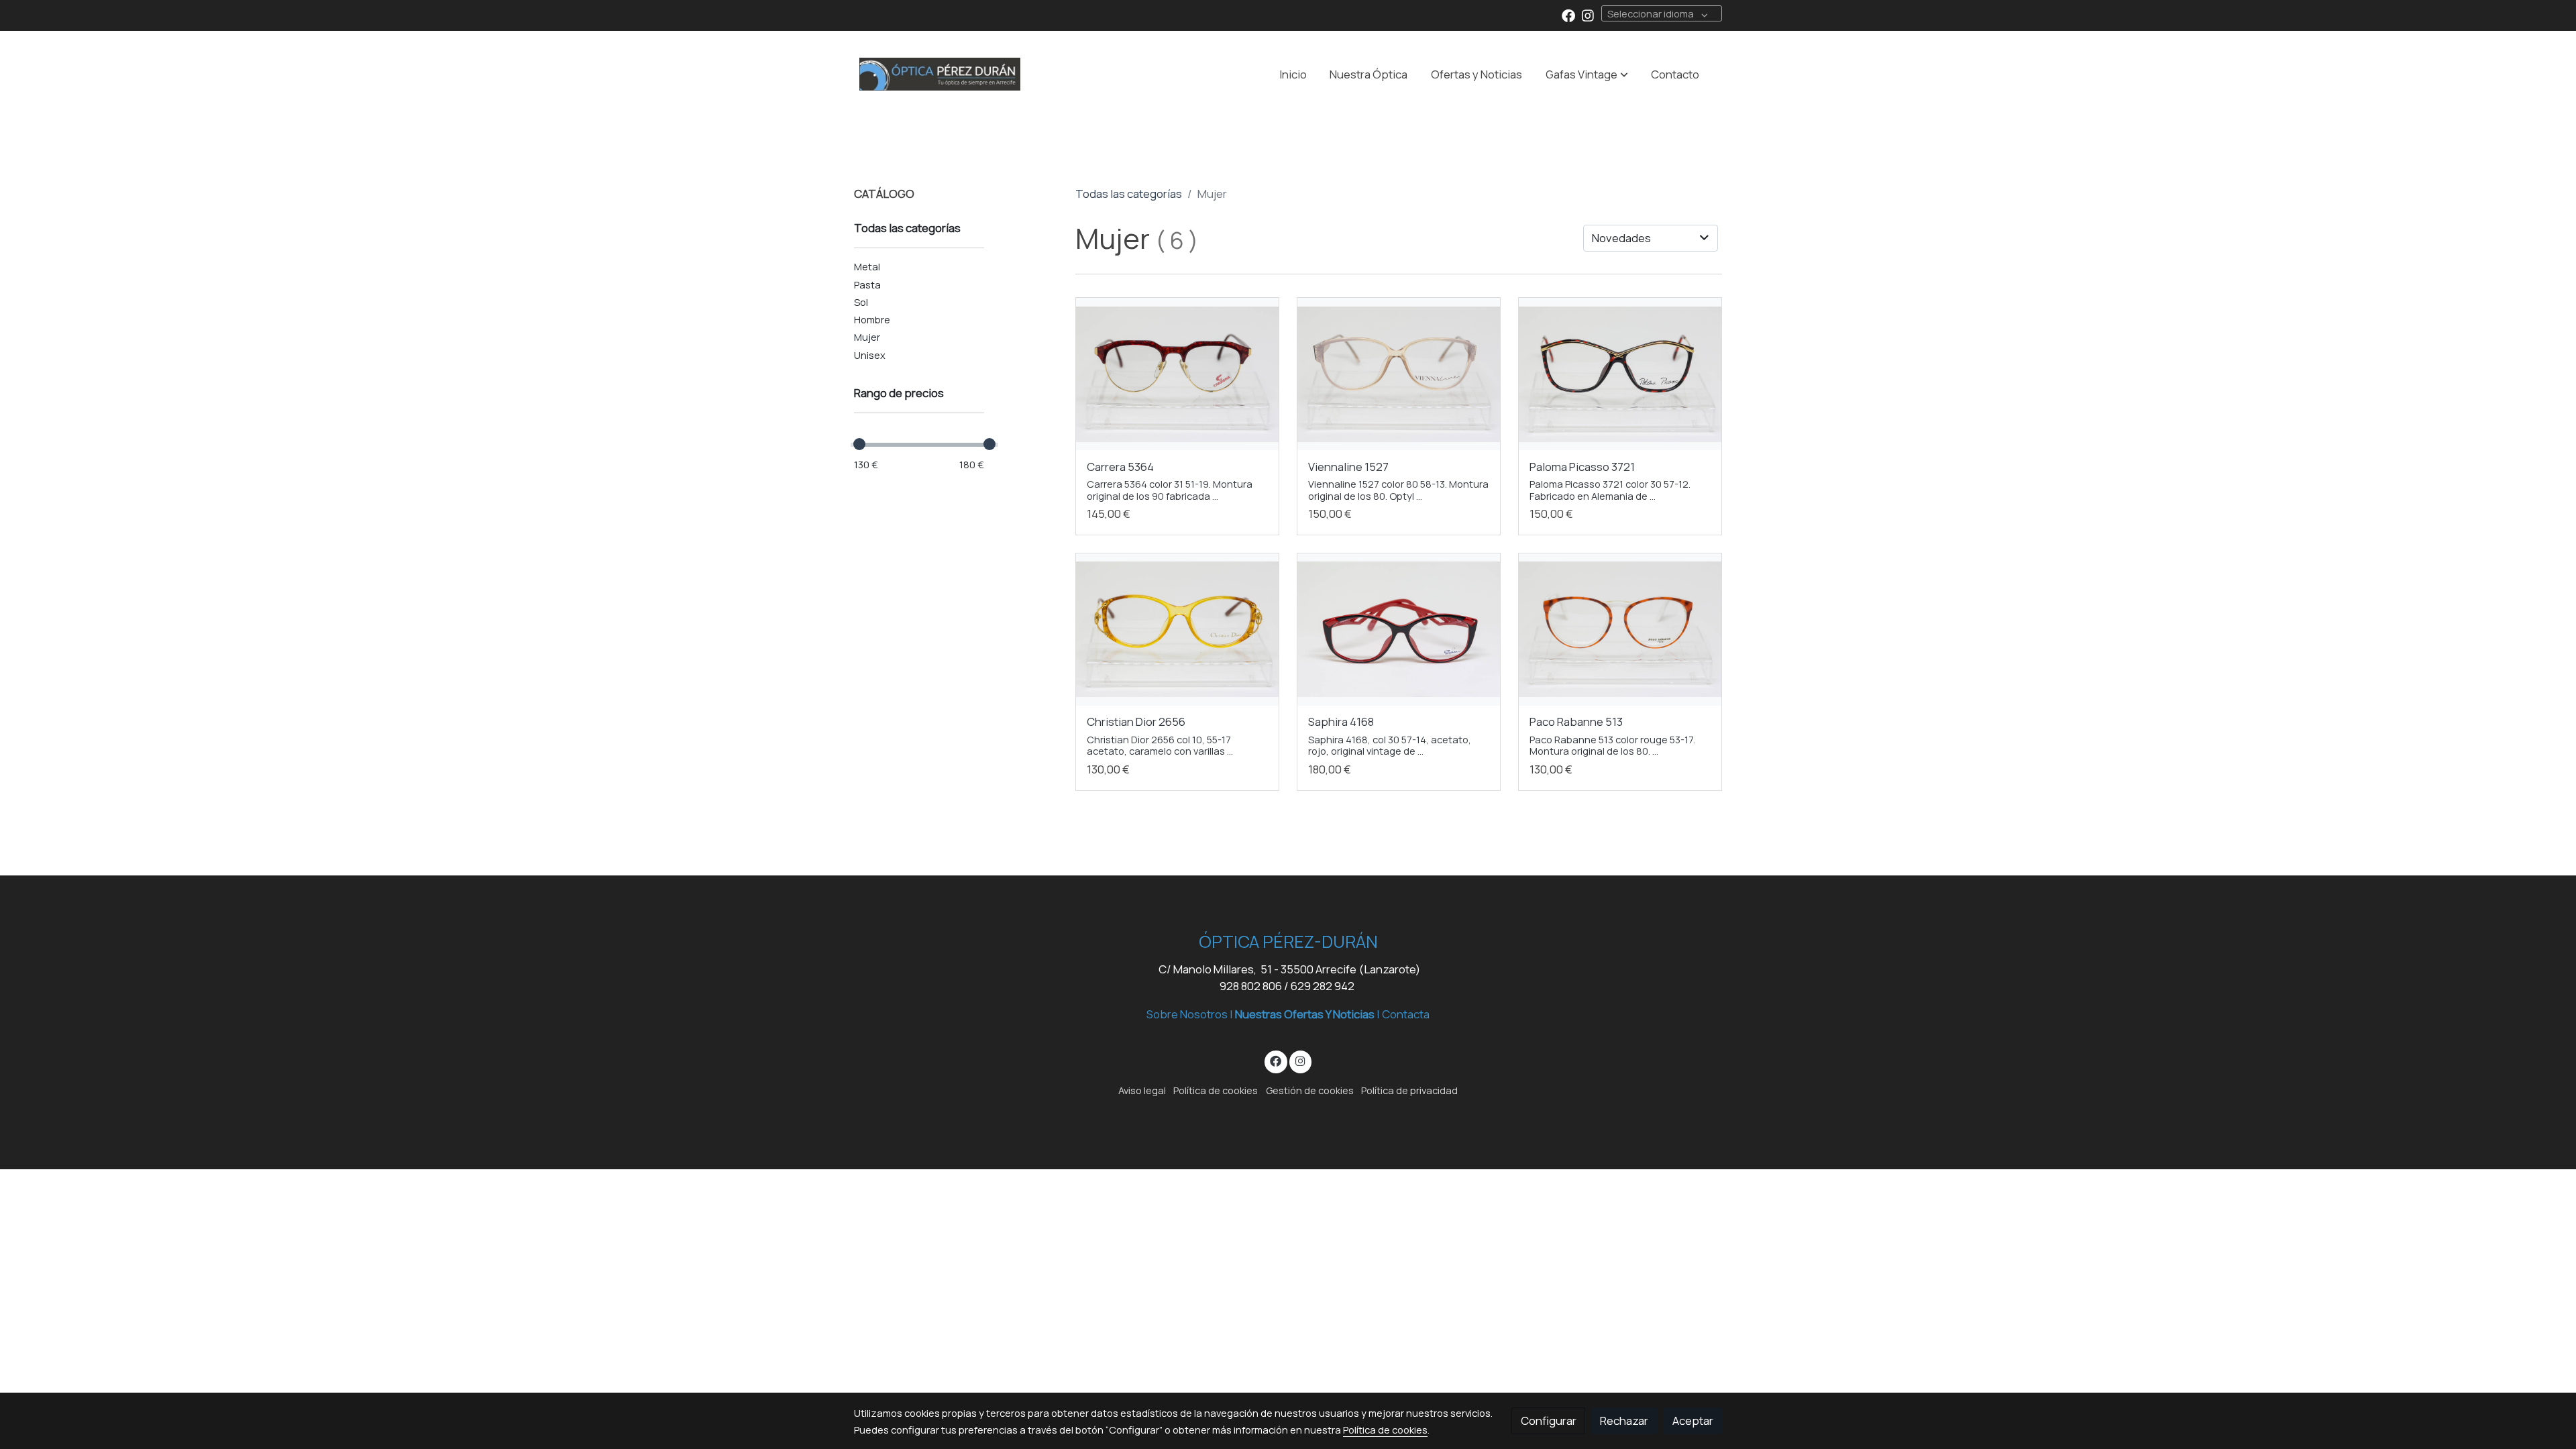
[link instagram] (1588, 15)
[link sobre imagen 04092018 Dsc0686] (1620, 630)
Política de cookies (1216, 1090)
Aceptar (1693, 1420)
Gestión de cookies (1310, 1090)
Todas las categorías (1129, 194)
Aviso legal (1142, 1090)
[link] (940, 74)
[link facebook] (1568, 15)
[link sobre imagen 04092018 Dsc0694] (1620, 374)
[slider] (859, 444)
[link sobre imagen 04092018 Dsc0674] (1399, 630)
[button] (1587, 74)
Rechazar (1624, 1420)
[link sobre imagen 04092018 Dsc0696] (1178, 630)
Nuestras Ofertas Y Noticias (1305, 1014)
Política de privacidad (1409, 1090)
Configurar (1549, 1420)
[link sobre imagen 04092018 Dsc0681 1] (1399, 374)
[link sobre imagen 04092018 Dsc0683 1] (1178, 374)
